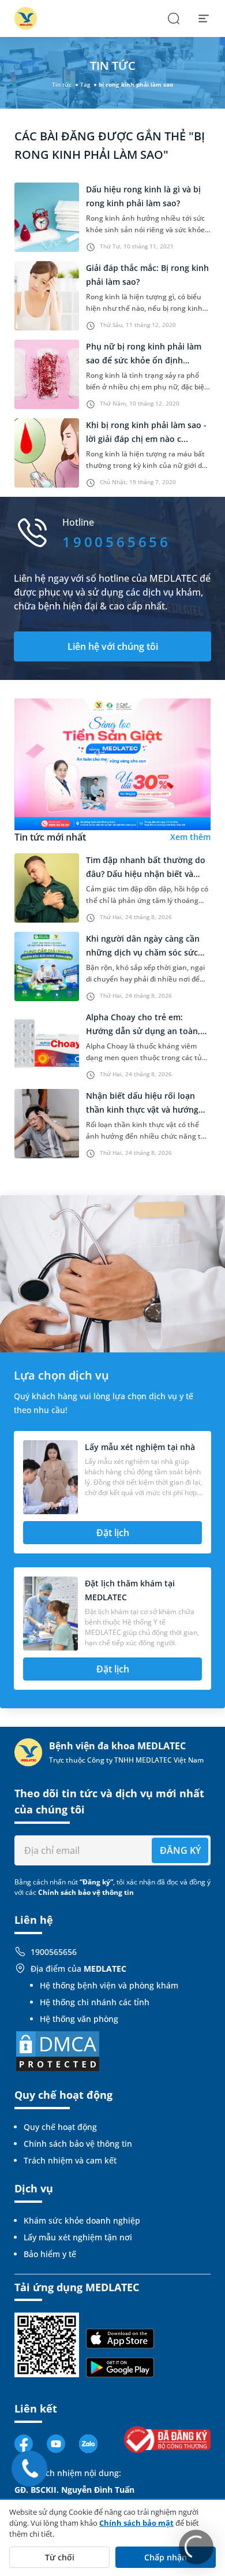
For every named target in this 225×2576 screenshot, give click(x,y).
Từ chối (60, 2557)
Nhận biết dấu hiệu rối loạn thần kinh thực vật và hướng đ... (142, 1109)
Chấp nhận (166, 2557)
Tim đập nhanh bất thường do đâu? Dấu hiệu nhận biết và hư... (146, 874)
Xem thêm (190, 837)
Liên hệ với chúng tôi (113, 646)
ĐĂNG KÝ (180, 1850)
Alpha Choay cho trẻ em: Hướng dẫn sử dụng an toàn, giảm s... (143, 1031)
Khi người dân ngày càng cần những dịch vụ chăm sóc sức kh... (143, 952)
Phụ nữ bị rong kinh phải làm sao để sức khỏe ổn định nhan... (144, 360)
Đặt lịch (113, 1533)
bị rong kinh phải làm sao (136, 84)
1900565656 (54, 1952)
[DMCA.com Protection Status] (58, 2050)
